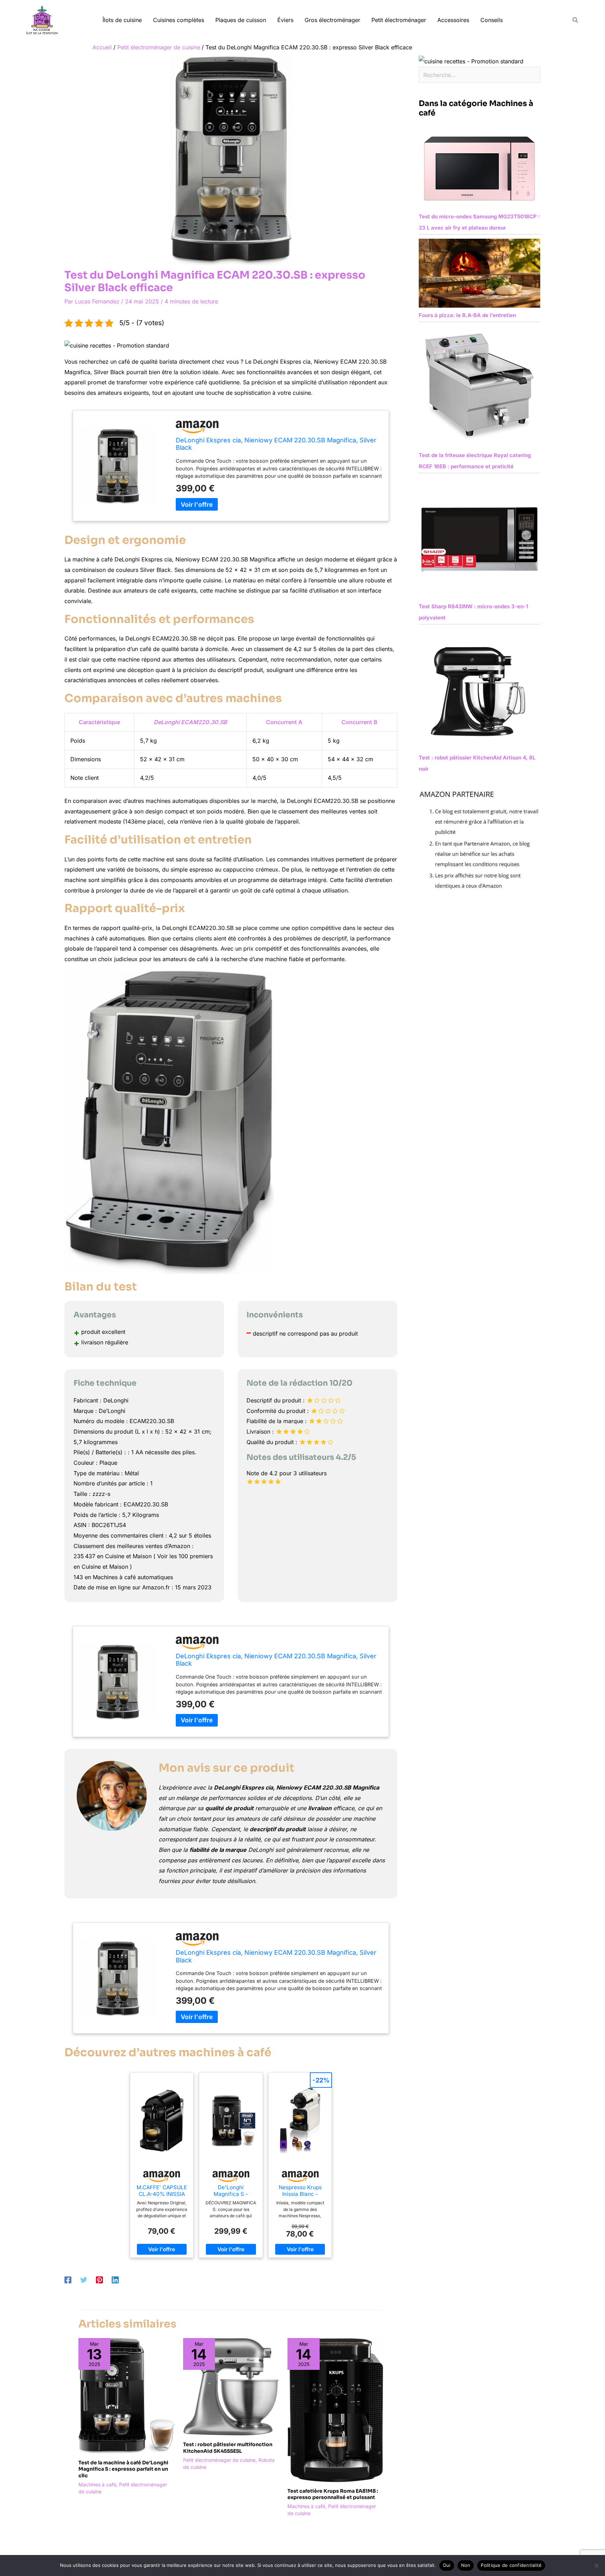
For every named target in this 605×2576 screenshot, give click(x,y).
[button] (576, 20)
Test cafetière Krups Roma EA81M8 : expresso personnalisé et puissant (333, 2494)
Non (466, 2565)
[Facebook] (68, 2280)
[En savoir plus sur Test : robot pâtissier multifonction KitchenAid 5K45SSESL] (231, 2386)
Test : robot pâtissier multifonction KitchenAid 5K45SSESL (228, 2448)
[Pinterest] (99, 2280)
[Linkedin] (115, 2280)
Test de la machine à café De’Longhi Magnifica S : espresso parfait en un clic (123, 2469)
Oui (447, 2565)
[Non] (596, 2565)
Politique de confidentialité (511, 2565)
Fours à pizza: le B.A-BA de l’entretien (467, 315)
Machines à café (97, 2484)
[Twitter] (84, 2280)
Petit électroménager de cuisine (219, 2460)
